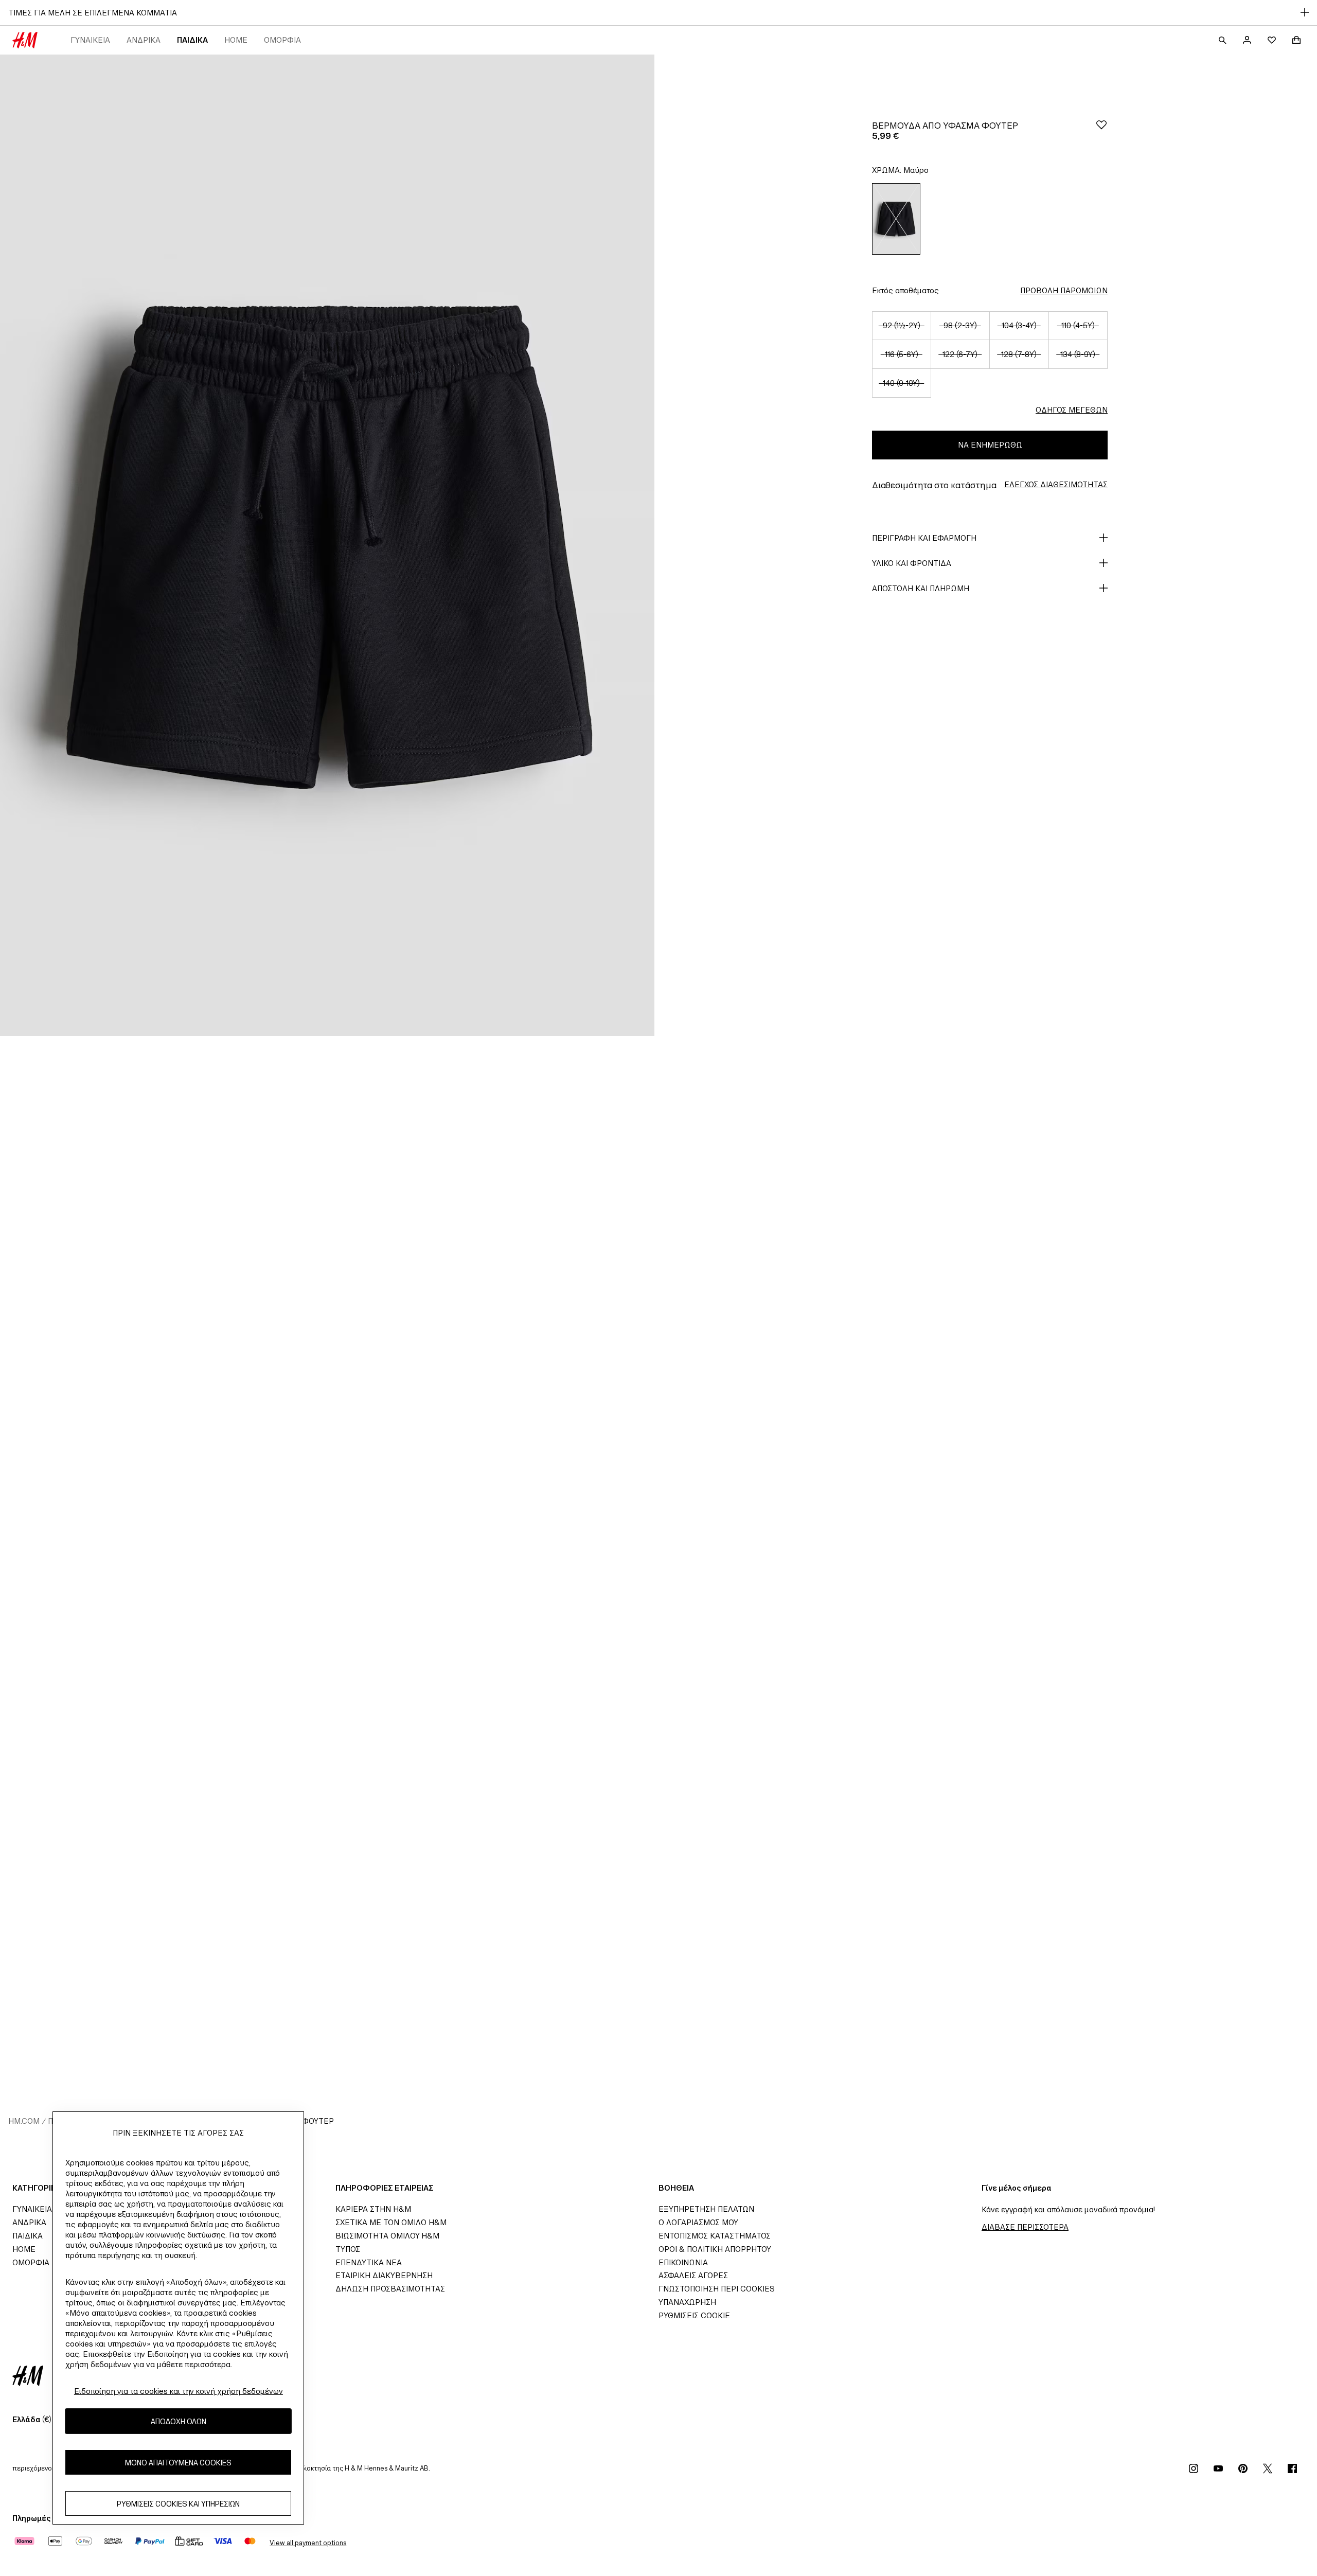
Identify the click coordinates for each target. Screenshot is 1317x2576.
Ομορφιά (282, 40)
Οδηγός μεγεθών (1072, 410)
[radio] (896, 219)
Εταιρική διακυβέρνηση (384, 2275)
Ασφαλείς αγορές (693, 2275)
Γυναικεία (90, 40)
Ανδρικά (144, 40)
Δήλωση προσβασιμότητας (390, 2289)
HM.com (24, 2121)
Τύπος (348, 2249)
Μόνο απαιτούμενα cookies (178, 2462)
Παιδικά (192, 40)
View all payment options (308, 2543)
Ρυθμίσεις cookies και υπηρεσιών (178, 2503)
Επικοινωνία (683, 2262)
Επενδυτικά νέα (369, 2262)
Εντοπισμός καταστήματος (715, 2236)
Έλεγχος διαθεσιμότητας (1056, 484)
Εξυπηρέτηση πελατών (706, 2209)
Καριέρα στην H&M (373, 2209)
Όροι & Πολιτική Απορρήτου (715, 2249)
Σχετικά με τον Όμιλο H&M (391, 2222)
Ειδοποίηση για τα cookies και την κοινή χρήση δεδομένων (179, 2391)
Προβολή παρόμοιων (1064, 290)
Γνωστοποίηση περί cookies (717, 2289)
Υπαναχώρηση (687, 2302)
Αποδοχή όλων (179, 2421)
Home (236, 40)
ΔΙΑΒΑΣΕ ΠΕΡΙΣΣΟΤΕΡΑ (1025, 2227)
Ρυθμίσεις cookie (694, 2315)
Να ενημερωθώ (990, 445)
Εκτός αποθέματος (905, 290)
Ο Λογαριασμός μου (698, 2222)
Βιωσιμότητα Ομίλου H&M (387, 2236)
